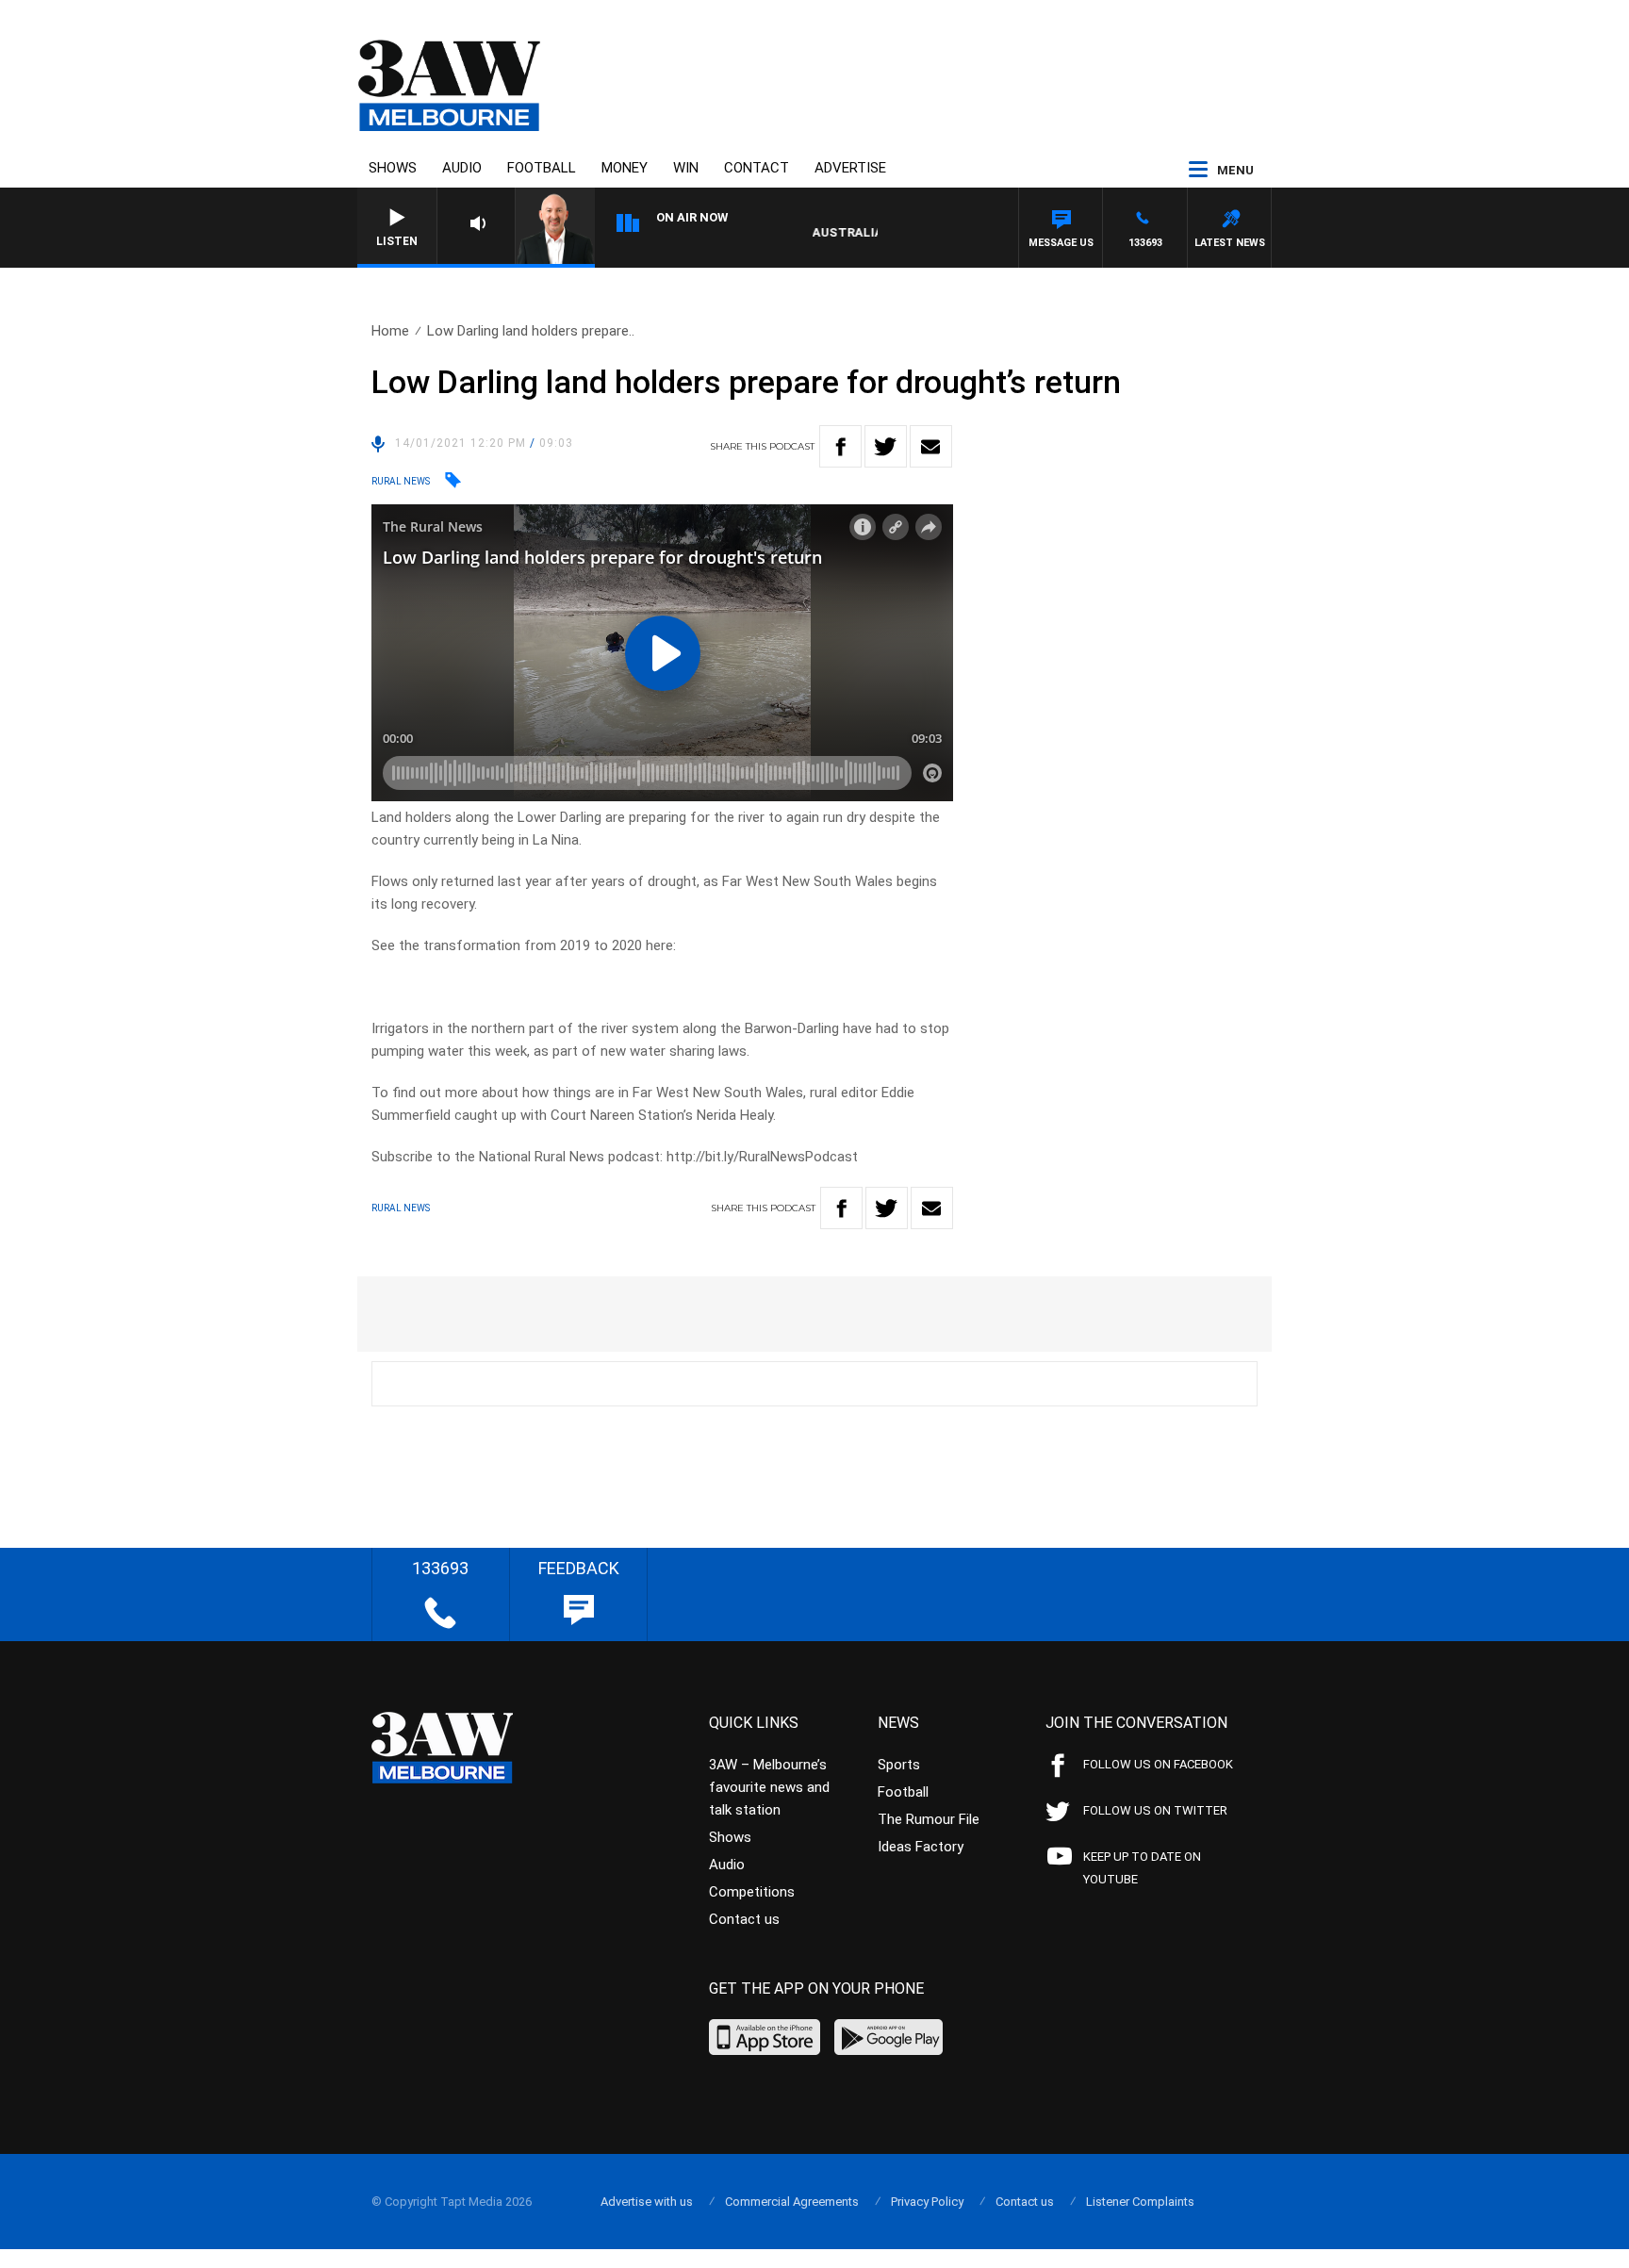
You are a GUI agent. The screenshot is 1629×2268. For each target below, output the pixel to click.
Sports (899, 1765)
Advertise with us (647, 2202)
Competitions (752, 1892)
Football (542, 168)
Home (390, 331)
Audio (462, 168)
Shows (393, 168)
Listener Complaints (1140, 2202)
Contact (757, 168)
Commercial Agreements (792, 2202)
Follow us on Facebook (1158, 1764)
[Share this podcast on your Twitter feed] (886, 446)
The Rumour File (929, 1819)
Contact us (744, 1919)
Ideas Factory (921, 1847)
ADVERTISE (850, 168)
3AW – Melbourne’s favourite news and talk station (769, 1787)
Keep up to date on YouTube (1142, 1868)
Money (625, 168)
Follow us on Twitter (1155, 1810)
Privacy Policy (927, 2202)
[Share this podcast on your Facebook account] (840, 446)
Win (686, 168)
